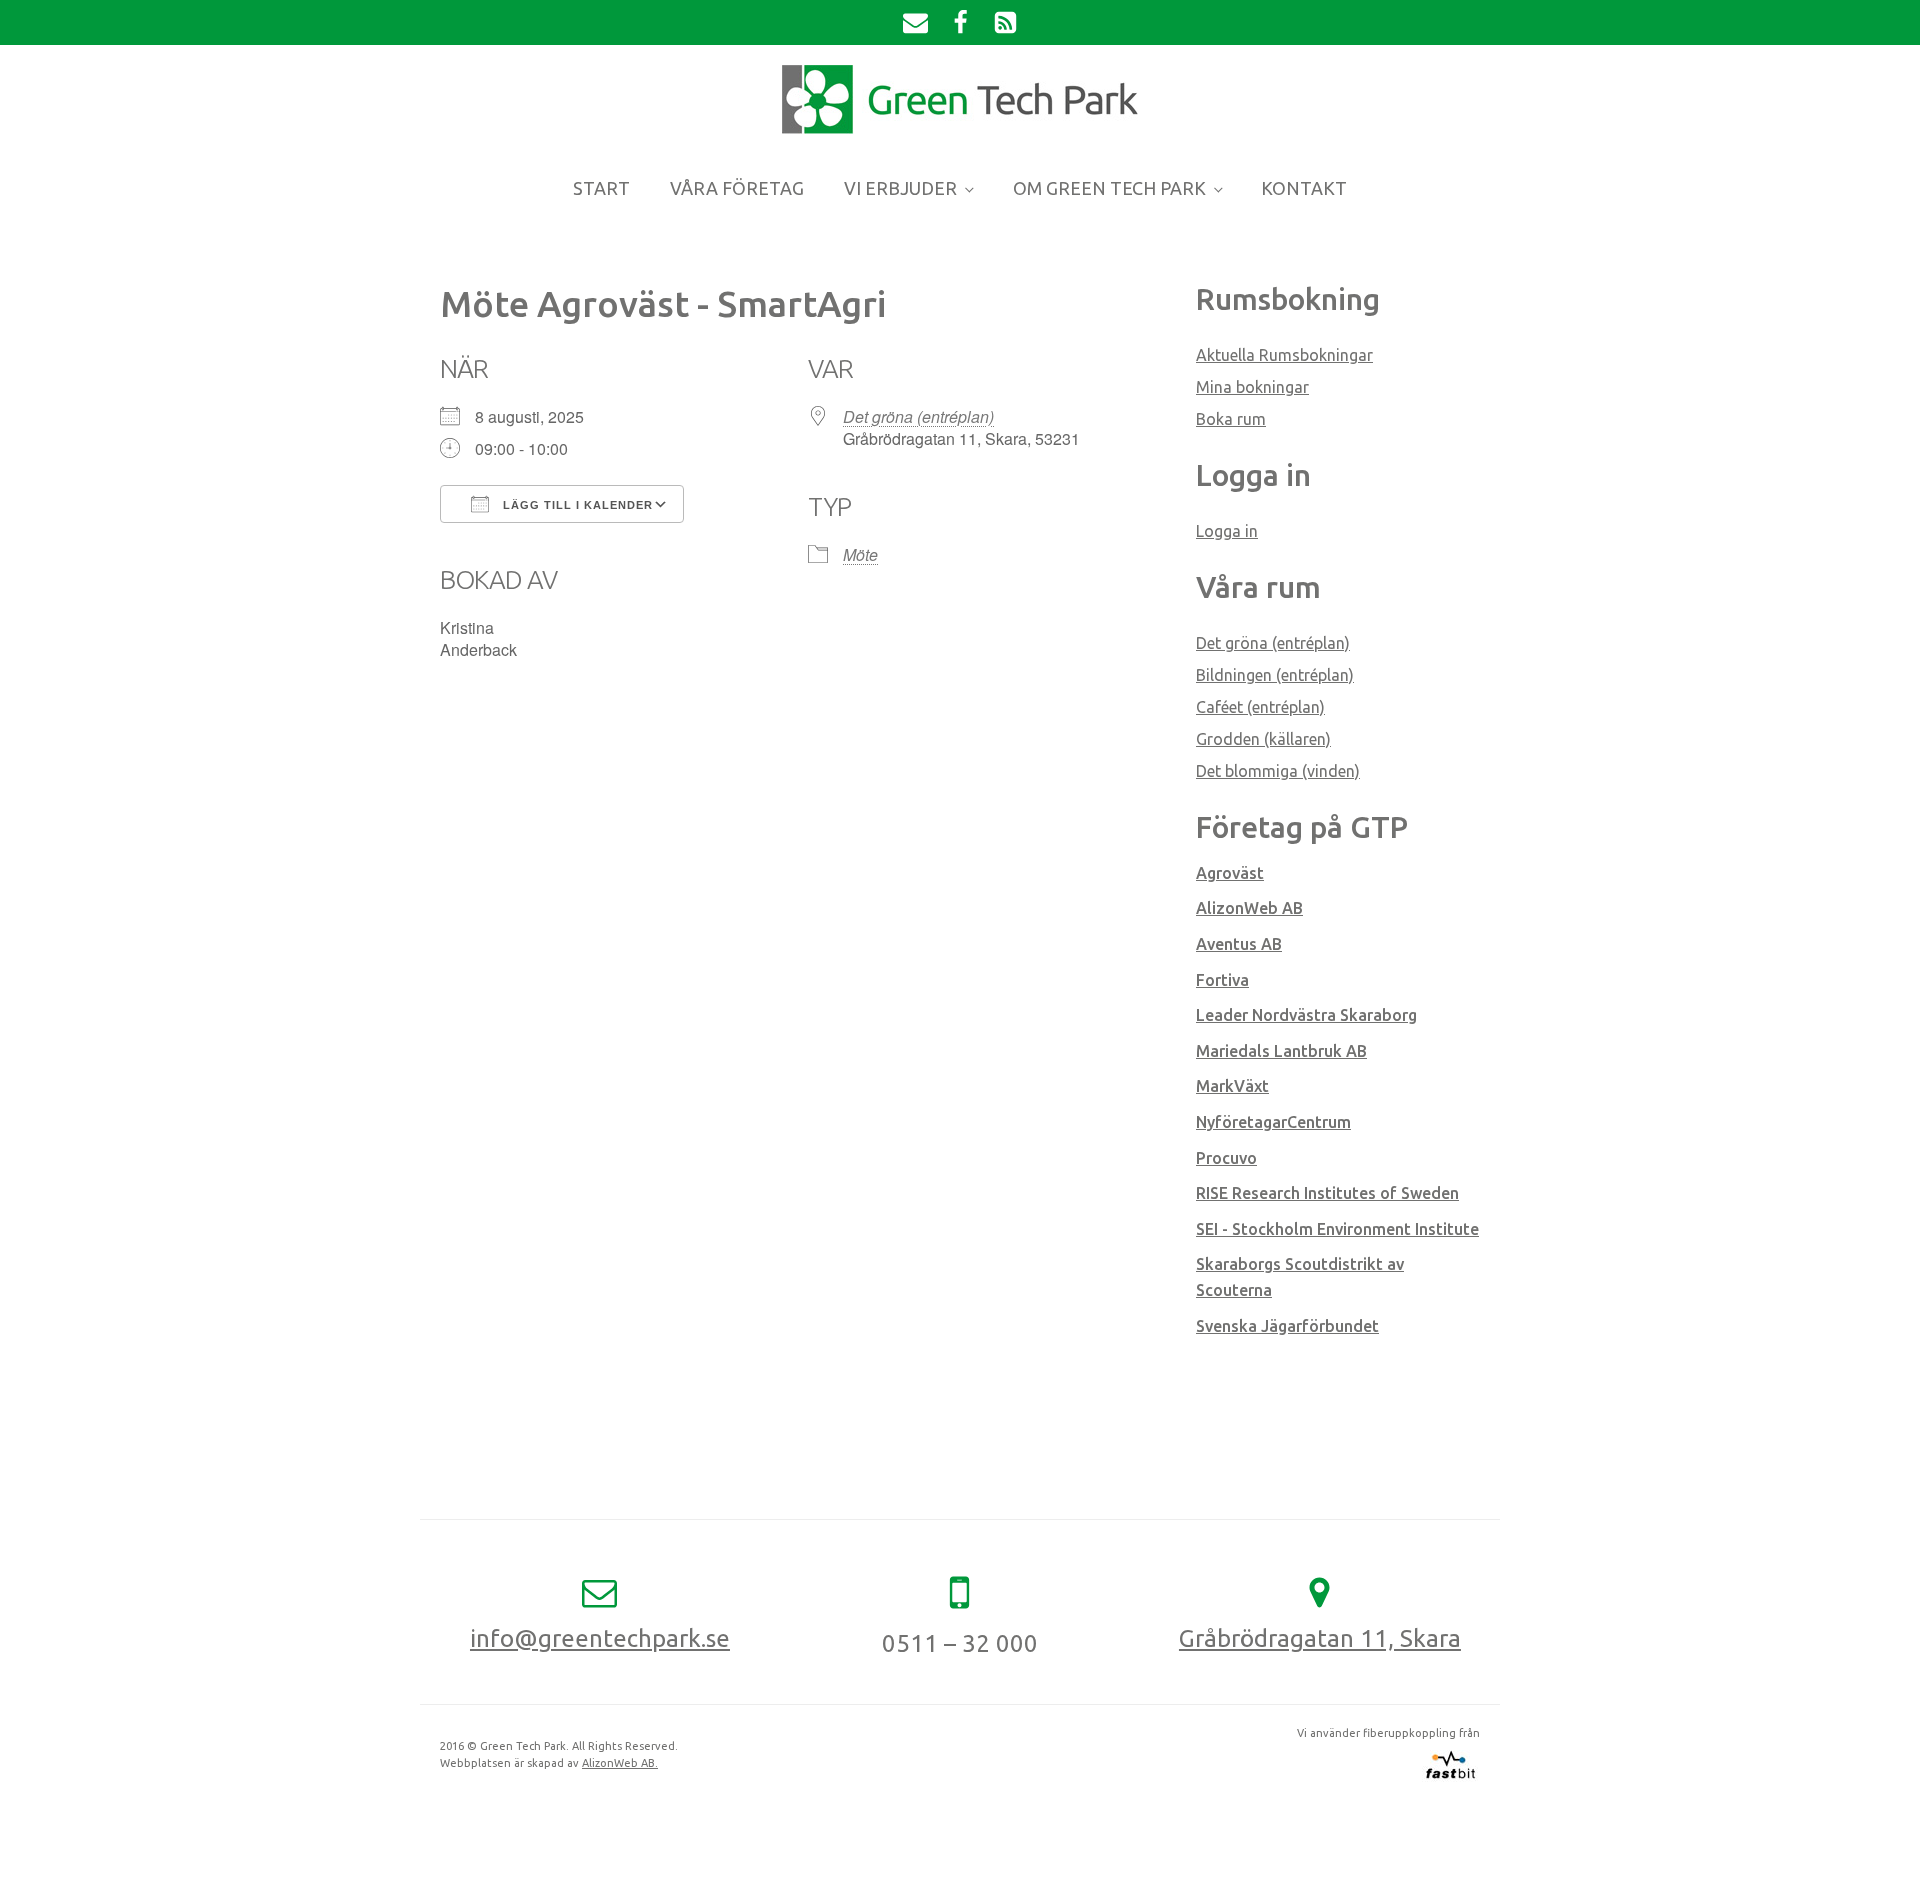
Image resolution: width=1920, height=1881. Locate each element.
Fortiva (1222, 980)
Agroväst (1230, 873)
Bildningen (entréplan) (1275, 675)
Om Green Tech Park (1109, 188)
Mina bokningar (1252, 387)
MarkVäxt (1232, 1086)
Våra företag (737, 188)
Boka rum (1231, 419)
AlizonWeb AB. (620, 1763)
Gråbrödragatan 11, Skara (1320, 1638)
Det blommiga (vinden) (1278, 771)
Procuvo (1226, 1158)
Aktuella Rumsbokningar (1284, 355)
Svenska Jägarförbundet (1287, 1326)
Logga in (1227, 531)
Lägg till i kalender (576, 505)
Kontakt (1304, 188)
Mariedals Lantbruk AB (1281, 1051)
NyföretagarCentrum (1273, 1122)
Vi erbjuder (900, 188)
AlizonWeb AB (1249, 908)
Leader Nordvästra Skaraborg (1306, 1015)
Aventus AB (1239, 944)
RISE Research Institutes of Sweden (1327, 1193)
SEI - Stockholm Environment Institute (1337, 1229)
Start (601, 188)
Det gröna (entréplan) (918, 416)
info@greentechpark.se (600, 1638)
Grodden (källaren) (1263, 739)
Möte (860, 554)
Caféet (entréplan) (1260, 707)
